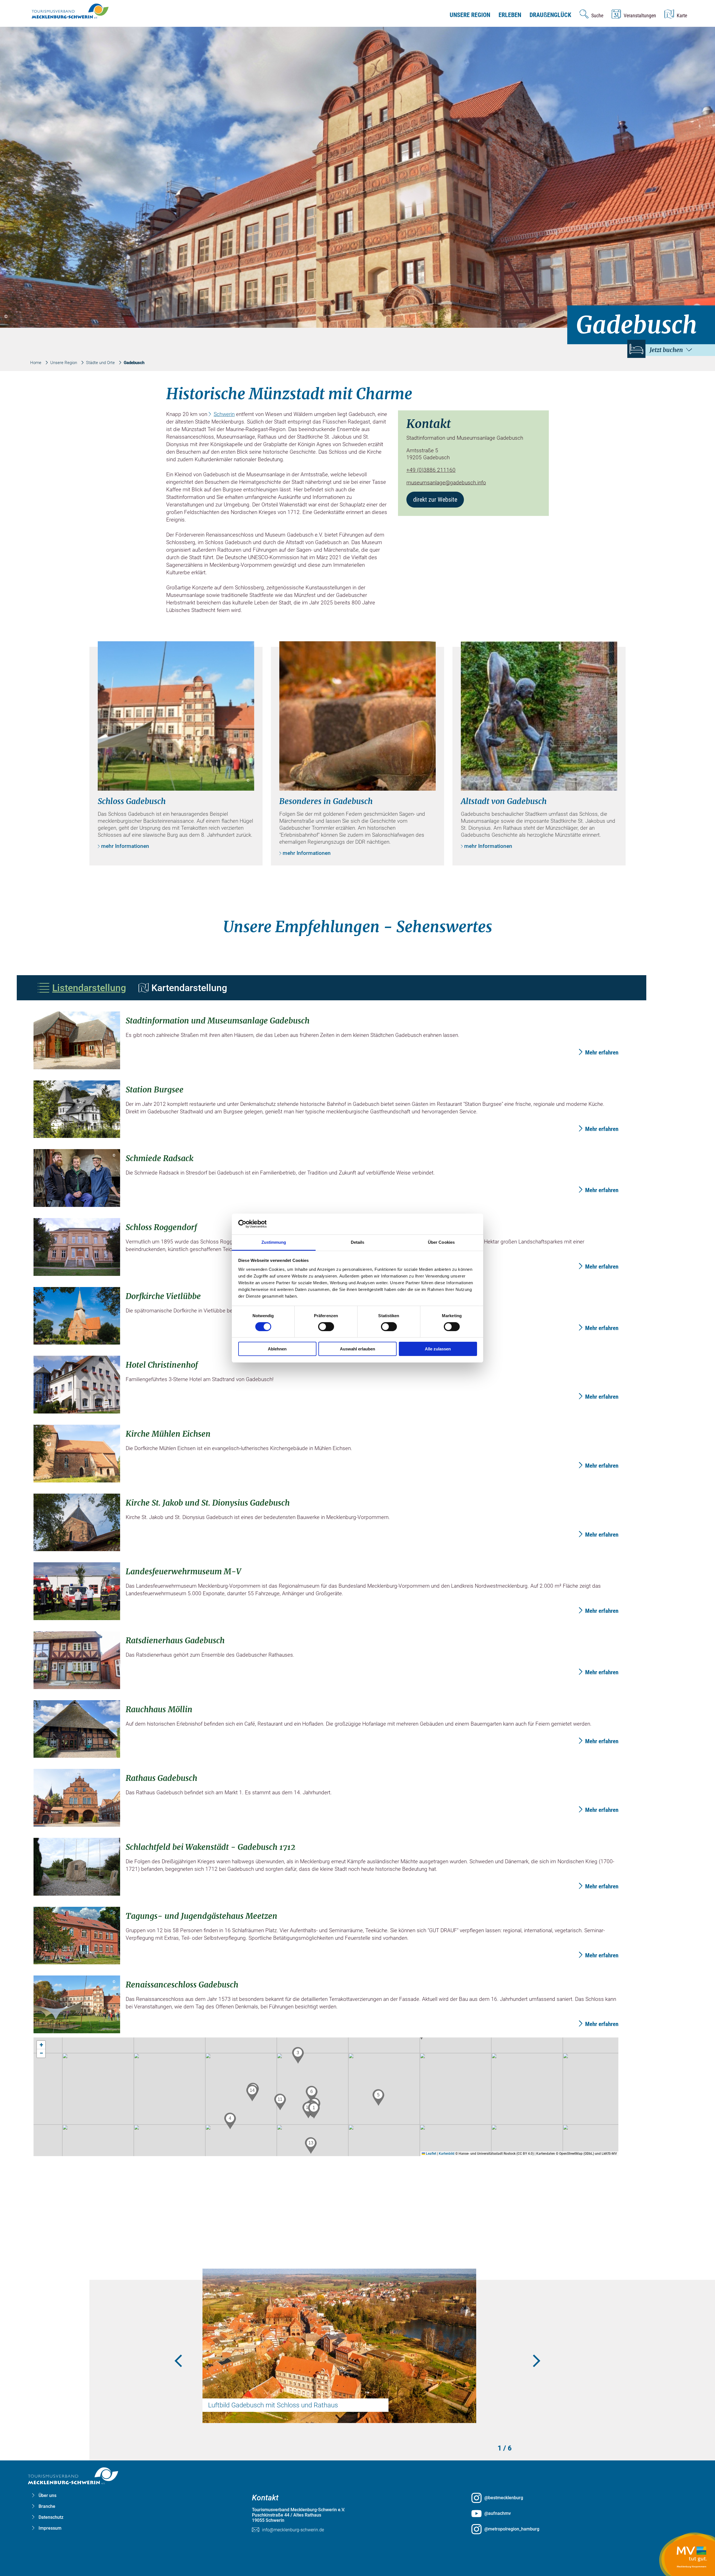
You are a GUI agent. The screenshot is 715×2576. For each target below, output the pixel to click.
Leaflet (431, 2154)
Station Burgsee (155, 1090)
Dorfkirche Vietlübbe (163, 1296)
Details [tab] (358, 1242)
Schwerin (224, 414)
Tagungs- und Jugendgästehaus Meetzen (202, 1916)
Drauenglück (550, 15)
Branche (47, 2506)
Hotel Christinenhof (162, 1365)
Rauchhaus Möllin (159, 1709)
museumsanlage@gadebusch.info (446, 483)
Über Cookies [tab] (441, 1242)
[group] (358, 1278)
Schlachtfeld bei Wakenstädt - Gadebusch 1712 (211, 1847)
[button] (314, 2110)
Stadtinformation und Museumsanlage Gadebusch (218, 1021)
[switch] (326, 1327)
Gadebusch (134, 363)
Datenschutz (51, 2517)
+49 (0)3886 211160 (431, 470)
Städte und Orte (100, 363)
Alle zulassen (438, 1349)
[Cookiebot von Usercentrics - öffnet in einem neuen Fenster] (263, 1224)
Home (36, 363)
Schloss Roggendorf (161, 1227)
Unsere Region (470, 15)
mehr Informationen (125, 846)
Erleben (510, 15)
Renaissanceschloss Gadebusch (182, 1985)
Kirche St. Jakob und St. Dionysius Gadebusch (208, 1503)
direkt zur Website (435, 500)
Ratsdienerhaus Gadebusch (175, 1640)
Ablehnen (277, 1349)
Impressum (50, 2528)
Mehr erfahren (602, 1053)
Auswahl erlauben (357, 1349)
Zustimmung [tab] (274, 1242)
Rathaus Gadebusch (161, 1778)
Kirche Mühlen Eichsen (168, 1434)
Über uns (47, 2495)
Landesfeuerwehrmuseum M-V (183, 1572)
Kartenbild (447, 2154)
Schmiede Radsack (159, 1158)
